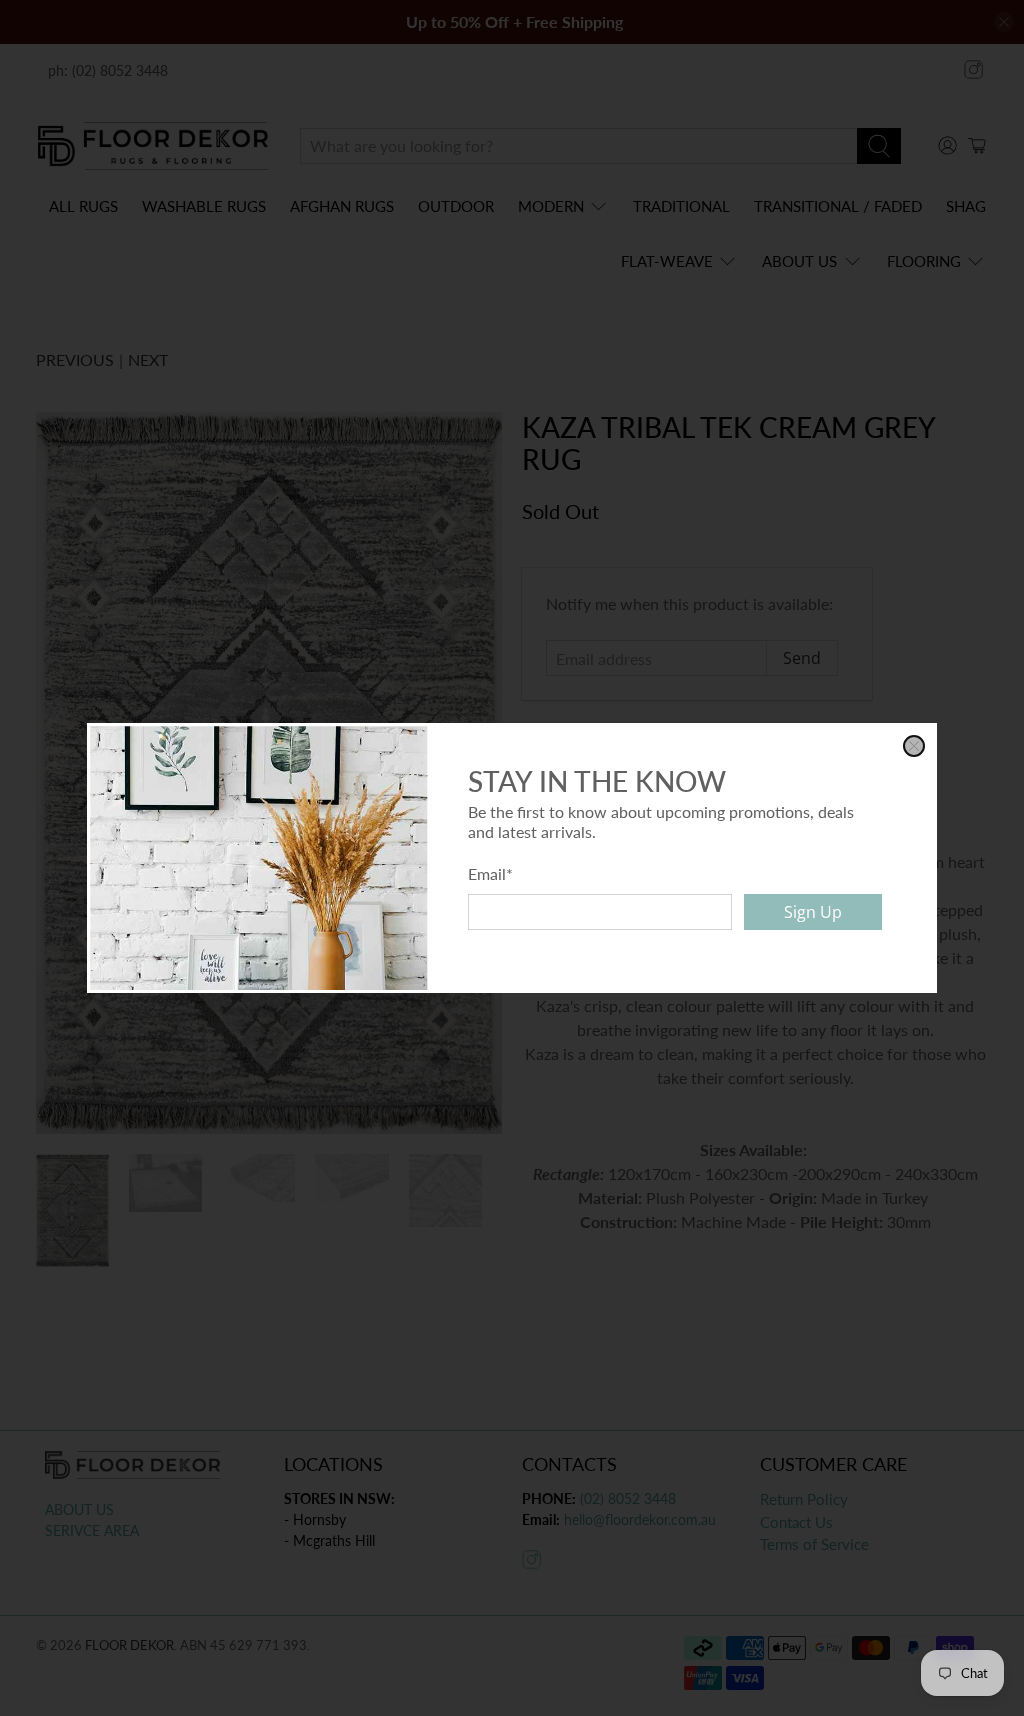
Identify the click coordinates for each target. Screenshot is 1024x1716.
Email (490, 873)
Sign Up (813, 912)
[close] (914, 746)
